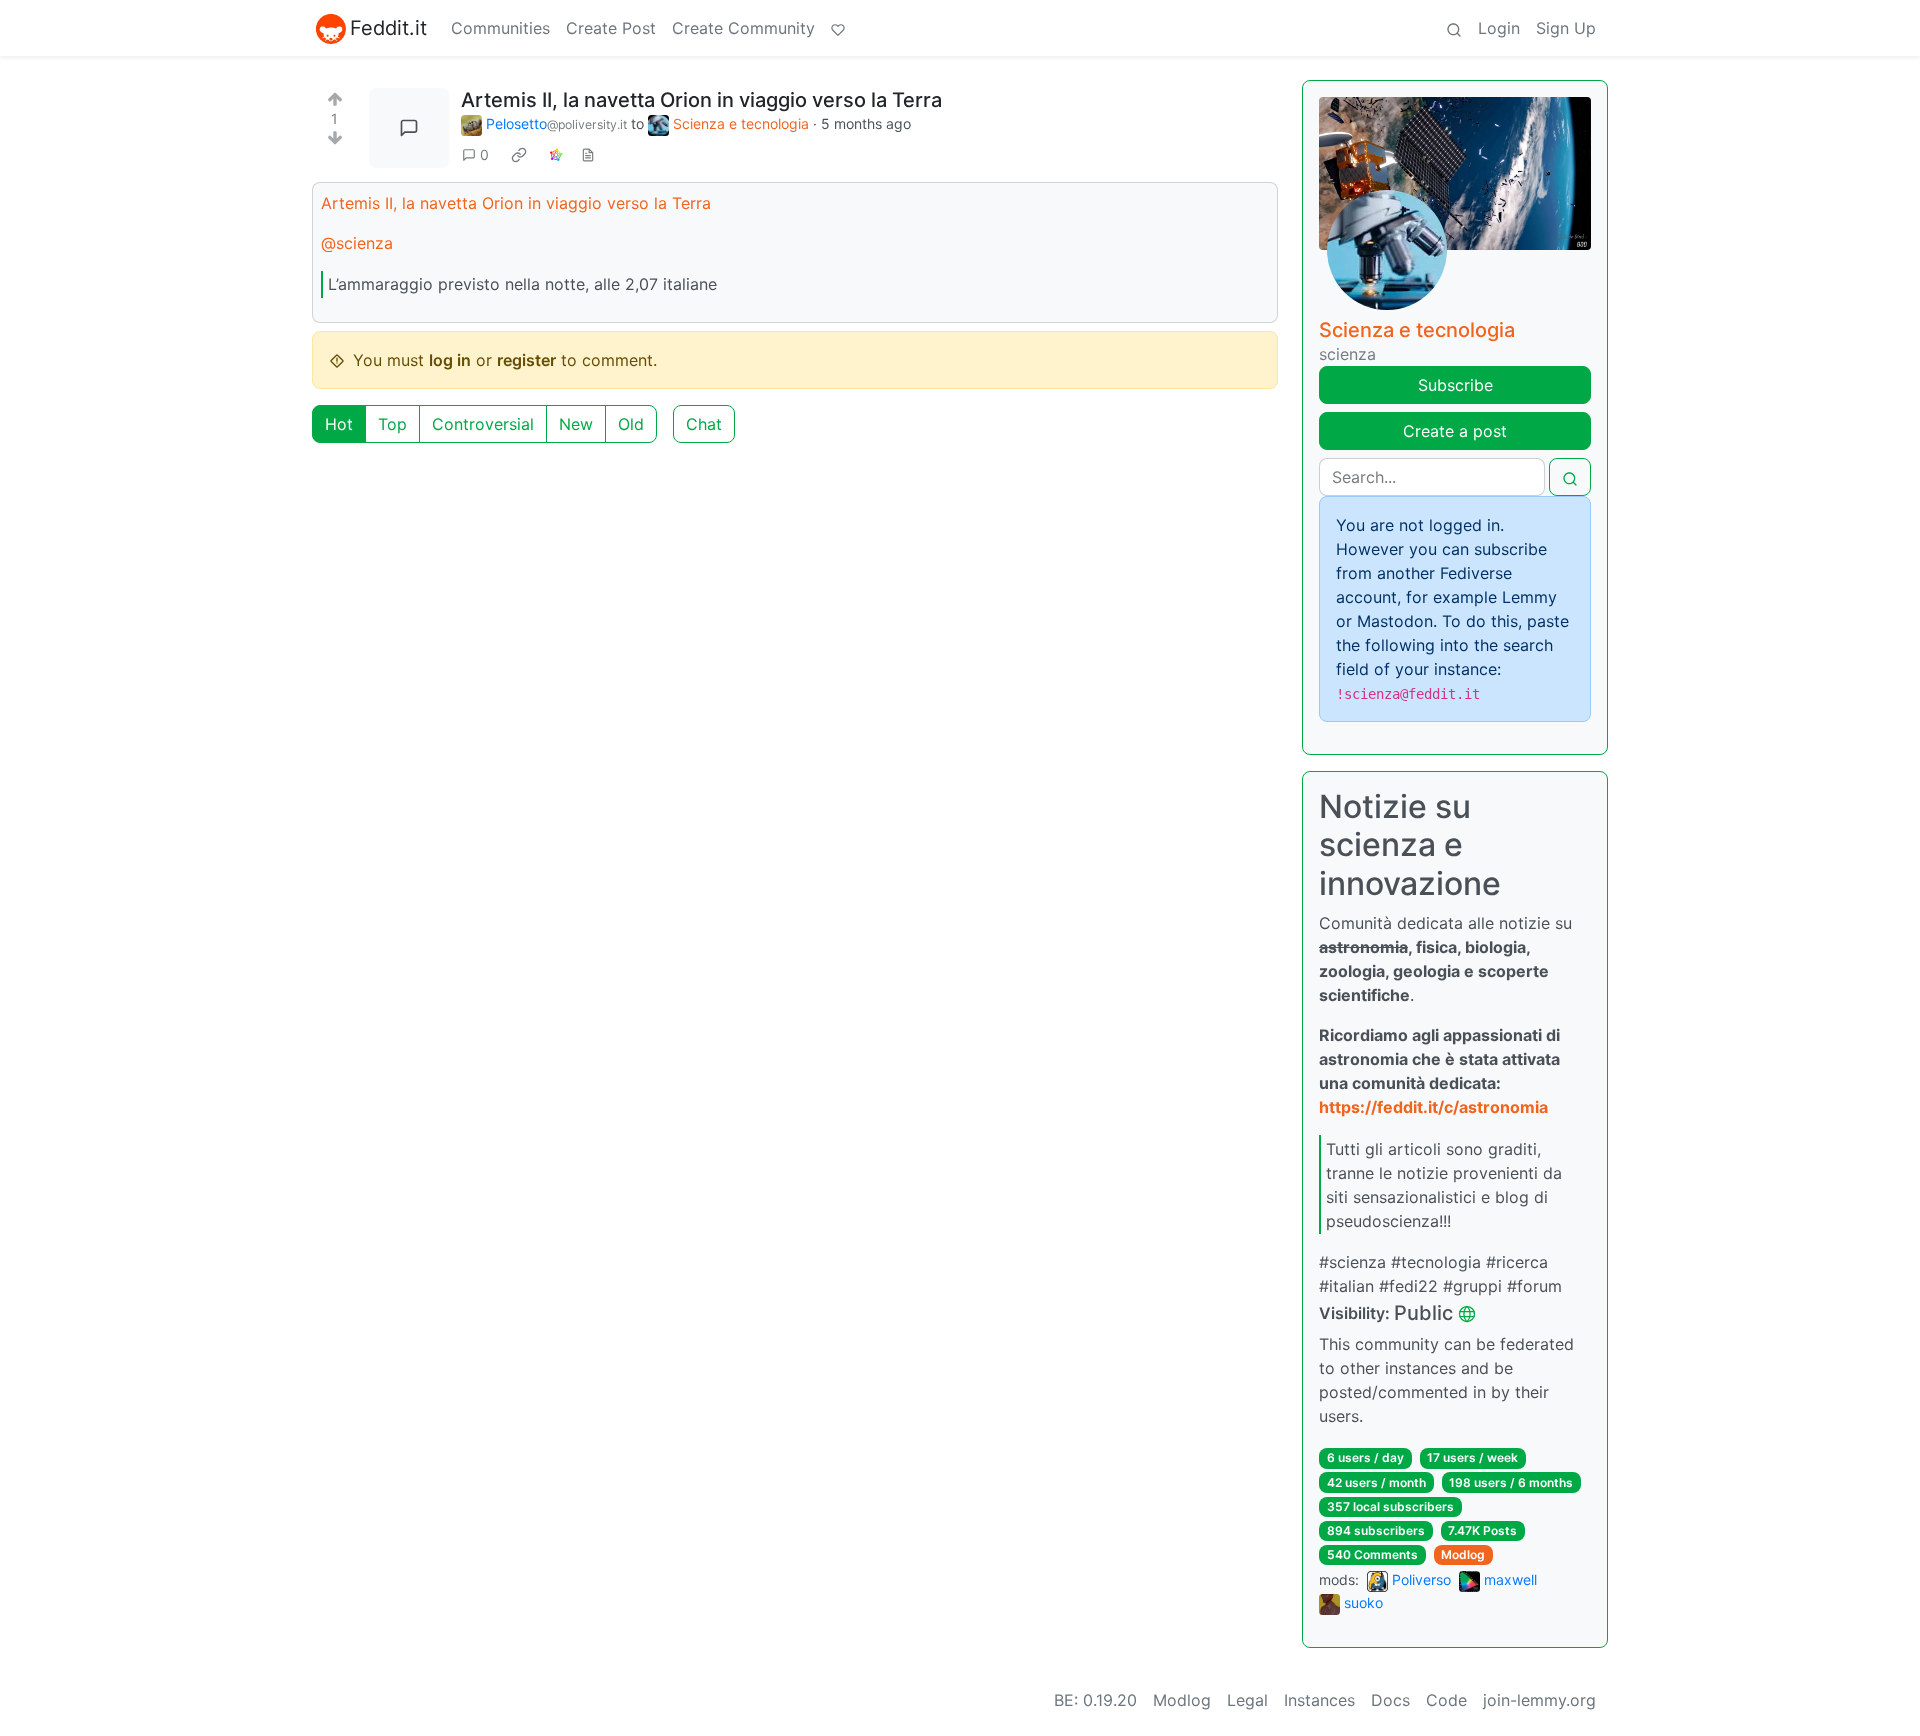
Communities (500, 28)
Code (1446, 1700)
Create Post (611, 28)
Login (1499, 28)
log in (450, 360)
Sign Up (1566, 28)
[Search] (1454, 28)
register (526, 360)
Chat (704, 424)
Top (392, 424)
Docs (1390, 1700)
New (576, 424)
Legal (1247, 1700)
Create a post (1455, 431)
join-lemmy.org (1539, 1700)
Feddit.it (388, 28)
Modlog (1463, 1554)
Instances (1319, 1700)
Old (631, 424)
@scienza (357, 243)
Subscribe (1455, 385)
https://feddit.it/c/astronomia (1433, 1107)
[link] (519, 155)
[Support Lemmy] (838, 28)
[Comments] (409, 128)
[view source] (588, 154)
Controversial (483, 424)
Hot (339, 424)
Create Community (743, 28)
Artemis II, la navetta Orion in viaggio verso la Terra (516, 203)
